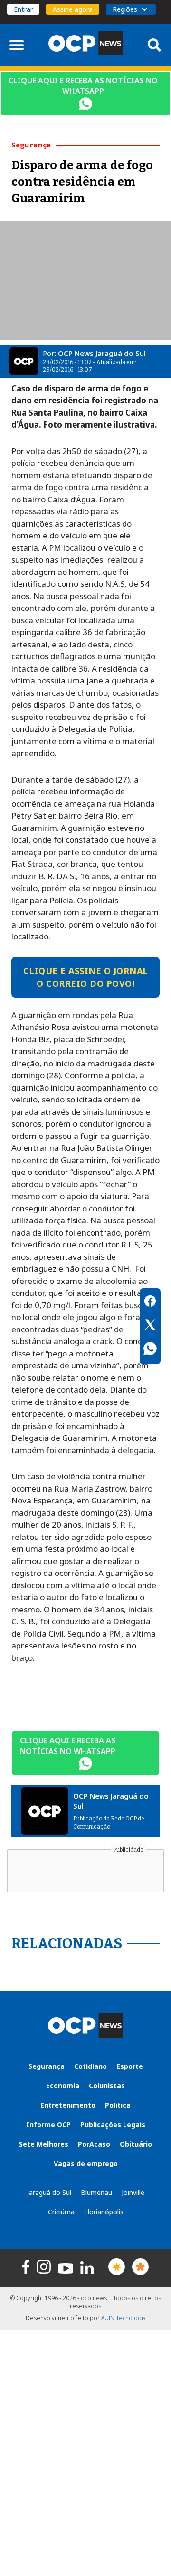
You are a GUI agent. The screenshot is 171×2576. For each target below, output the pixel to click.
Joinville (133, 2192)
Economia (63, 2086)
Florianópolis (104, 2212)
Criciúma (61, 2212)
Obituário (136, 2144)
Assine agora (73, 9)
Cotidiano (90, 2066)
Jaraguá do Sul (49, 2192)
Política (118, 2105)
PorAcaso (94, 2144)
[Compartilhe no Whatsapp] (150, 1350)
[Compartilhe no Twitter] (150, 1326)
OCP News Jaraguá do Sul (102, 353)
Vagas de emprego (86, 2163)
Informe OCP (48, 2125)
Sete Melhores (44, 2144)
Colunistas (107, 2086)
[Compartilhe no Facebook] (150, 1302)
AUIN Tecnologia (123, 2318)
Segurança (47, 2066)
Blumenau (96, 2192)
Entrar (23, 9)
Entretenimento (68, 2105)
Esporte (130, 2066)
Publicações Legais (113, 2125)
